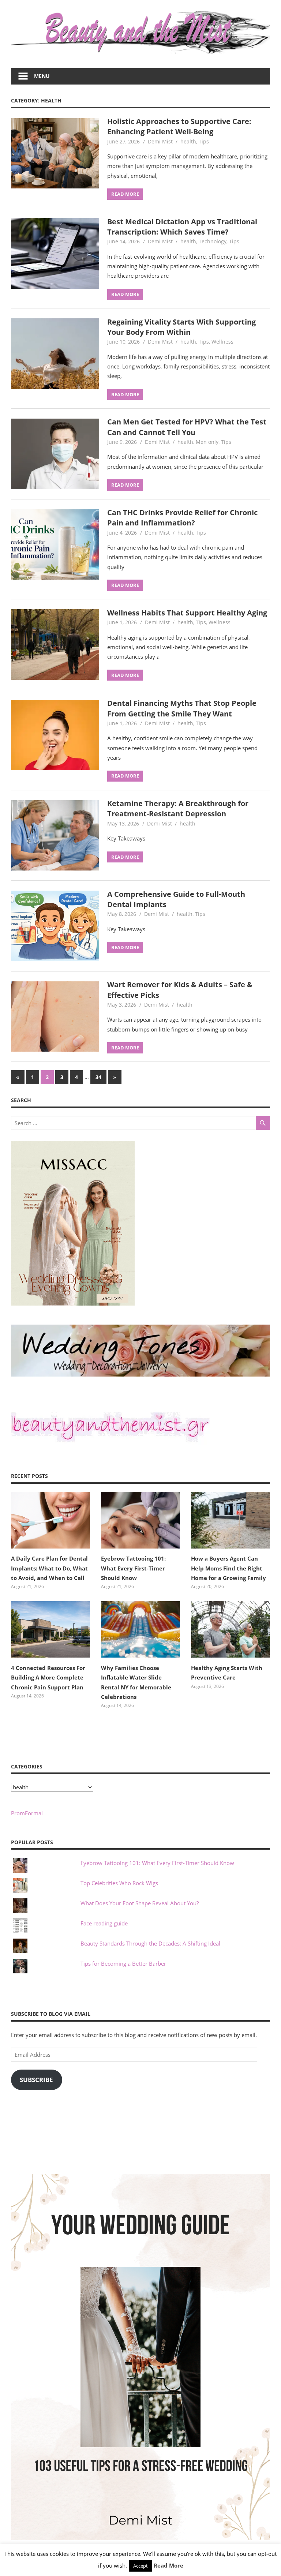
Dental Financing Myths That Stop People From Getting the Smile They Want (182, 708)
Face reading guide (104, 1923)
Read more (125, 194)
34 (98, 1077)
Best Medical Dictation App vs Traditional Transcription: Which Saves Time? (182, 227)
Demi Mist (160, 141)
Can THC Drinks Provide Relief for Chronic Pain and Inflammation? (182, 518)
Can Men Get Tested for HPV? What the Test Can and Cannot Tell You (187, 427)
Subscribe (36, 2080)
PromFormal (27, 1813)
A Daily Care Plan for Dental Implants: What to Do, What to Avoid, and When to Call (49, 1568)
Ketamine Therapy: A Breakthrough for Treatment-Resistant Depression (178, 808)
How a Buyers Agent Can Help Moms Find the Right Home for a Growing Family (228, 1568)
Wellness (222, 342)
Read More (168, 2565)
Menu (42, 76)
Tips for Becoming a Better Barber (123, 1963)
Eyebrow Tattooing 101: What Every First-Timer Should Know (133, 1568)
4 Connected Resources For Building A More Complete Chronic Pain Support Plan (48, 1678)
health (188, 141)
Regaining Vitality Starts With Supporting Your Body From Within (181, 327)
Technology (213, 241)
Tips (204, 141)
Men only (207, 442)
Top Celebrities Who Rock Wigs (119, 1883)
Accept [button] (140, 2566)
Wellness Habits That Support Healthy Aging (187, 613)
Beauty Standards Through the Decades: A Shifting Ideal (150, 1943)
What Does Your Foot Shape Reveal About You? (140, 1903)
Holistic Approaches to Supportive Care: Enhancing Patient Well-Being (179, 126)
